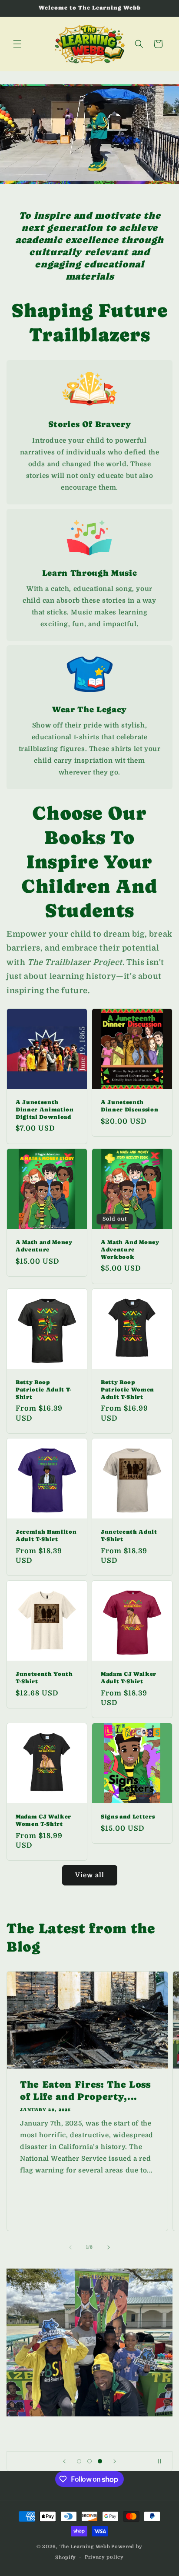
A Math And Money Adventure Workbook (130, 1250)
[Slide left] (70, 2247)
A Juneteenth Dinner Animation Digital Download (45, 1109)
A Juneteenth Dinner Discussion (129, 1106)
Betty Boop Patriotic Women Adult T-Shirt (128, 1390)
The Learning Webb (85, 2547)
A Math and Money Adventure (44, 1246)
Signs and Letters (128, 1817)
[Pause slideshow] (163, 2461)
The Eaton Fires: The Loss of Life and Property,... (85, 2090)
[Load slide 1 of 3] (79, 2461)
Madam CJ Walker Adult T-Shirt (129, 1678)
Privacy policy (104, 2557)
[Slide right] (109, 2247)
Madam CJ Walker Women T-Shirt (43, 1820)
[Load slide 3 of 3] (100, 2461)
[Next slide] (115, 2461)
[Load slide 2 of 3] (89, 2461)
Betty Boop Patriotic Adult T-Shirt (44, 1390)
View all (90, 1875)
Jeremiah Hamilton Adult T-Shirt (46, 1535)
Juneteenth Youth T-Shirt (44, 1678)
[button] (17, 44)
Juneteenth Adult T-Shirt (129, 1535)
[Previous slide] (64, 2461)
